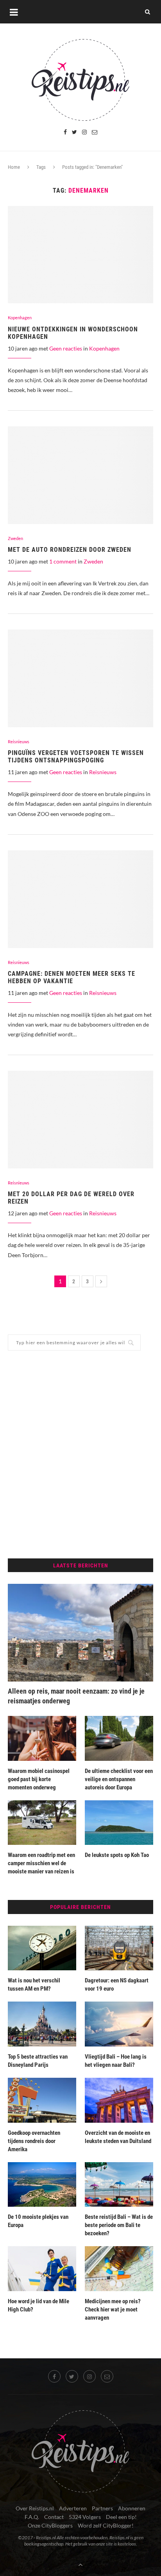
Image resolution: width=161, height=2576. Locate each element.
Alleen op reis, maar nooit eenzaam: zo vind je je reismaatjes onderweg (76, 1696)
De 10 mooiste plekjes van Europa (38, 2221)
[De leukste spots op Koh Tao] (119, 1823)
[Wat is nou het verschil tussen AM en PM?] (42, 1948)
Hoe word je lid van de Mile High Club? (38, 2305)
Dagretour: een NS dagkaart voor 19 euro (117, 1985)
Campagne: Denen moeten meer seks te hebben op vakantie (72, 977)
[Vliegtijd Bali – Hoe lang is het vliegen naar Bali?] (119, 2024)
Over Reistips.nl (35, 2508)
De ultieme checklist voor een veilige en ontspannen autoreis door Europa (119, 1779)
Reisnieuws (19, 741)
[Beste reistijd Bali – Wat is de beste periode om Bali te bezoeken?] (119, 2185)
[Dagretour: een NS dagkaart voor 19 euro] (119, 1948)
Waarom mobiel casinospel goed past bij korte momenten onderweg (39, 1779)
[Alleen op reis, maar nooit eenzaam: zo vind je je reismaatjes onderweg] (80, 1633)
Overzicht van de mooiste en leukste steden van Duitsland (118, 2137)
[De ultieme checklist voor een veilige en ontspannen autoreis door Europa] (119, 1738)
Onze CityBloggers (50, 2525)
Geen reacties (66, 348)
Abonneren (132, 2508)
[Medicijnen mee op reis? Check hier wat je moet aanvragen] (119, 2269)
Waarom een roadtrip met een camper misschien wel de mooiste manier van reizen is (41, 1863)
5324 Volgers (85, 2517)
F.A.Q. (32, 2517)
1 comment (63, 561)
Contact (54, 2517)
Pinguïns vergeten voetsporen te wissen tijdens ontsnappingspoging (76, 757)
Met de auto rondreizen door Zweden (70, 550)
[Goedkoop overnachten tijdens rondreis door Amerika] (42, 2100)
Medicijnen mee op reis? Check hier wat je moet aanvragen (113, 2309)
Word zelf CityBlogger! (106, 2525)
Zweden (15, 538)
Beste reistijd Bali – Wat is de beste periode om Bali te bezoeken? (119, 2225)
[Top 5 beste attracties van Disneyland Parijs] (42, 2024)
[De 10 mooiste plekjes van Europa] (42, 2185)
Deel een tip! (121, 2517)
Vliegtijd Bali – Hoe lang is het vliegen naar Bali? (116, 2061)
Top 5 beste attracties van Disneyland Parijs (38, 2061)
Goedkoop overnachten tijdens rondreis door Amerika (34, 2141)
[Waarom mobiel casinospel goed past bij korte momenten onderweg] (42, 1738)
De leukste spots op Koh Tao (117, 1855)
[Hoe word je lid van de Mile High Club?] (42, 2269)
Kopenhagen (20, 318)
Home (14, 167)
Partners (102, 2508)
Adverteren (73, 2508)
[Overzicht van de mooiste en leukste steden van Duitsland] (119, 2100)
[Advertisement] (80, 1454)
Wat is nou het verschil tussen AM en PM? (34, 1985)
